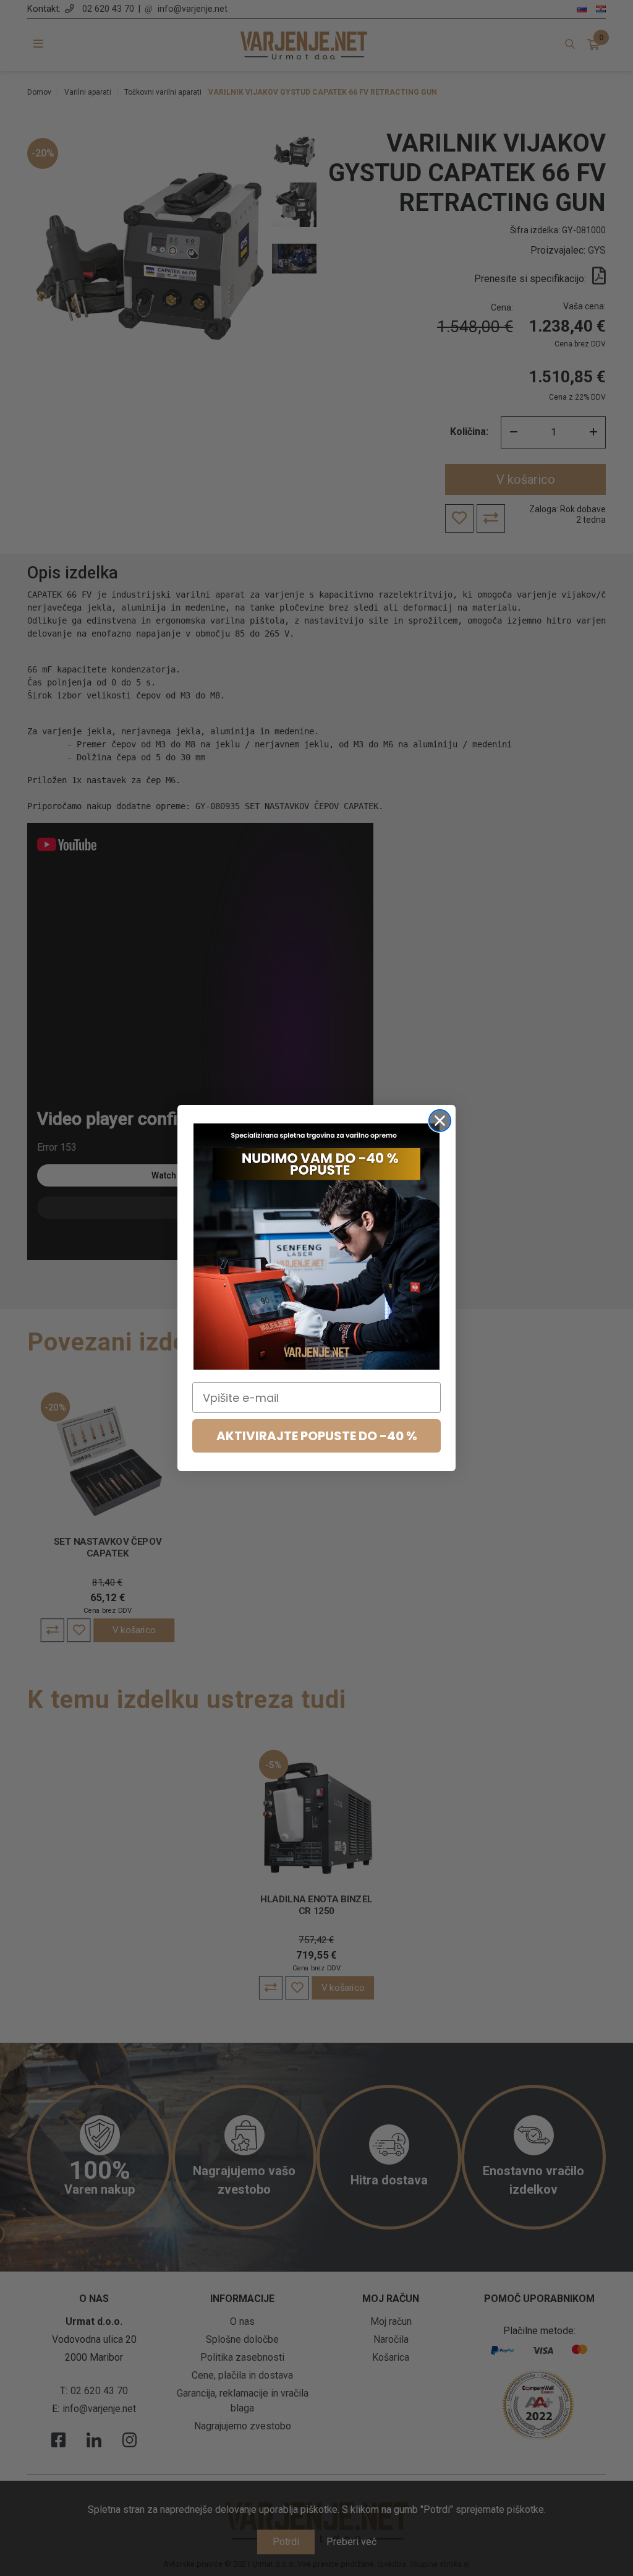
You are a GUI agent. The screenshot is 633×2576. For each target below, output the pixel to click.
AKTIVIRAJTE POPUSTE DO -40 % (317, 1436)
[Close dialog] (440, 1121)
